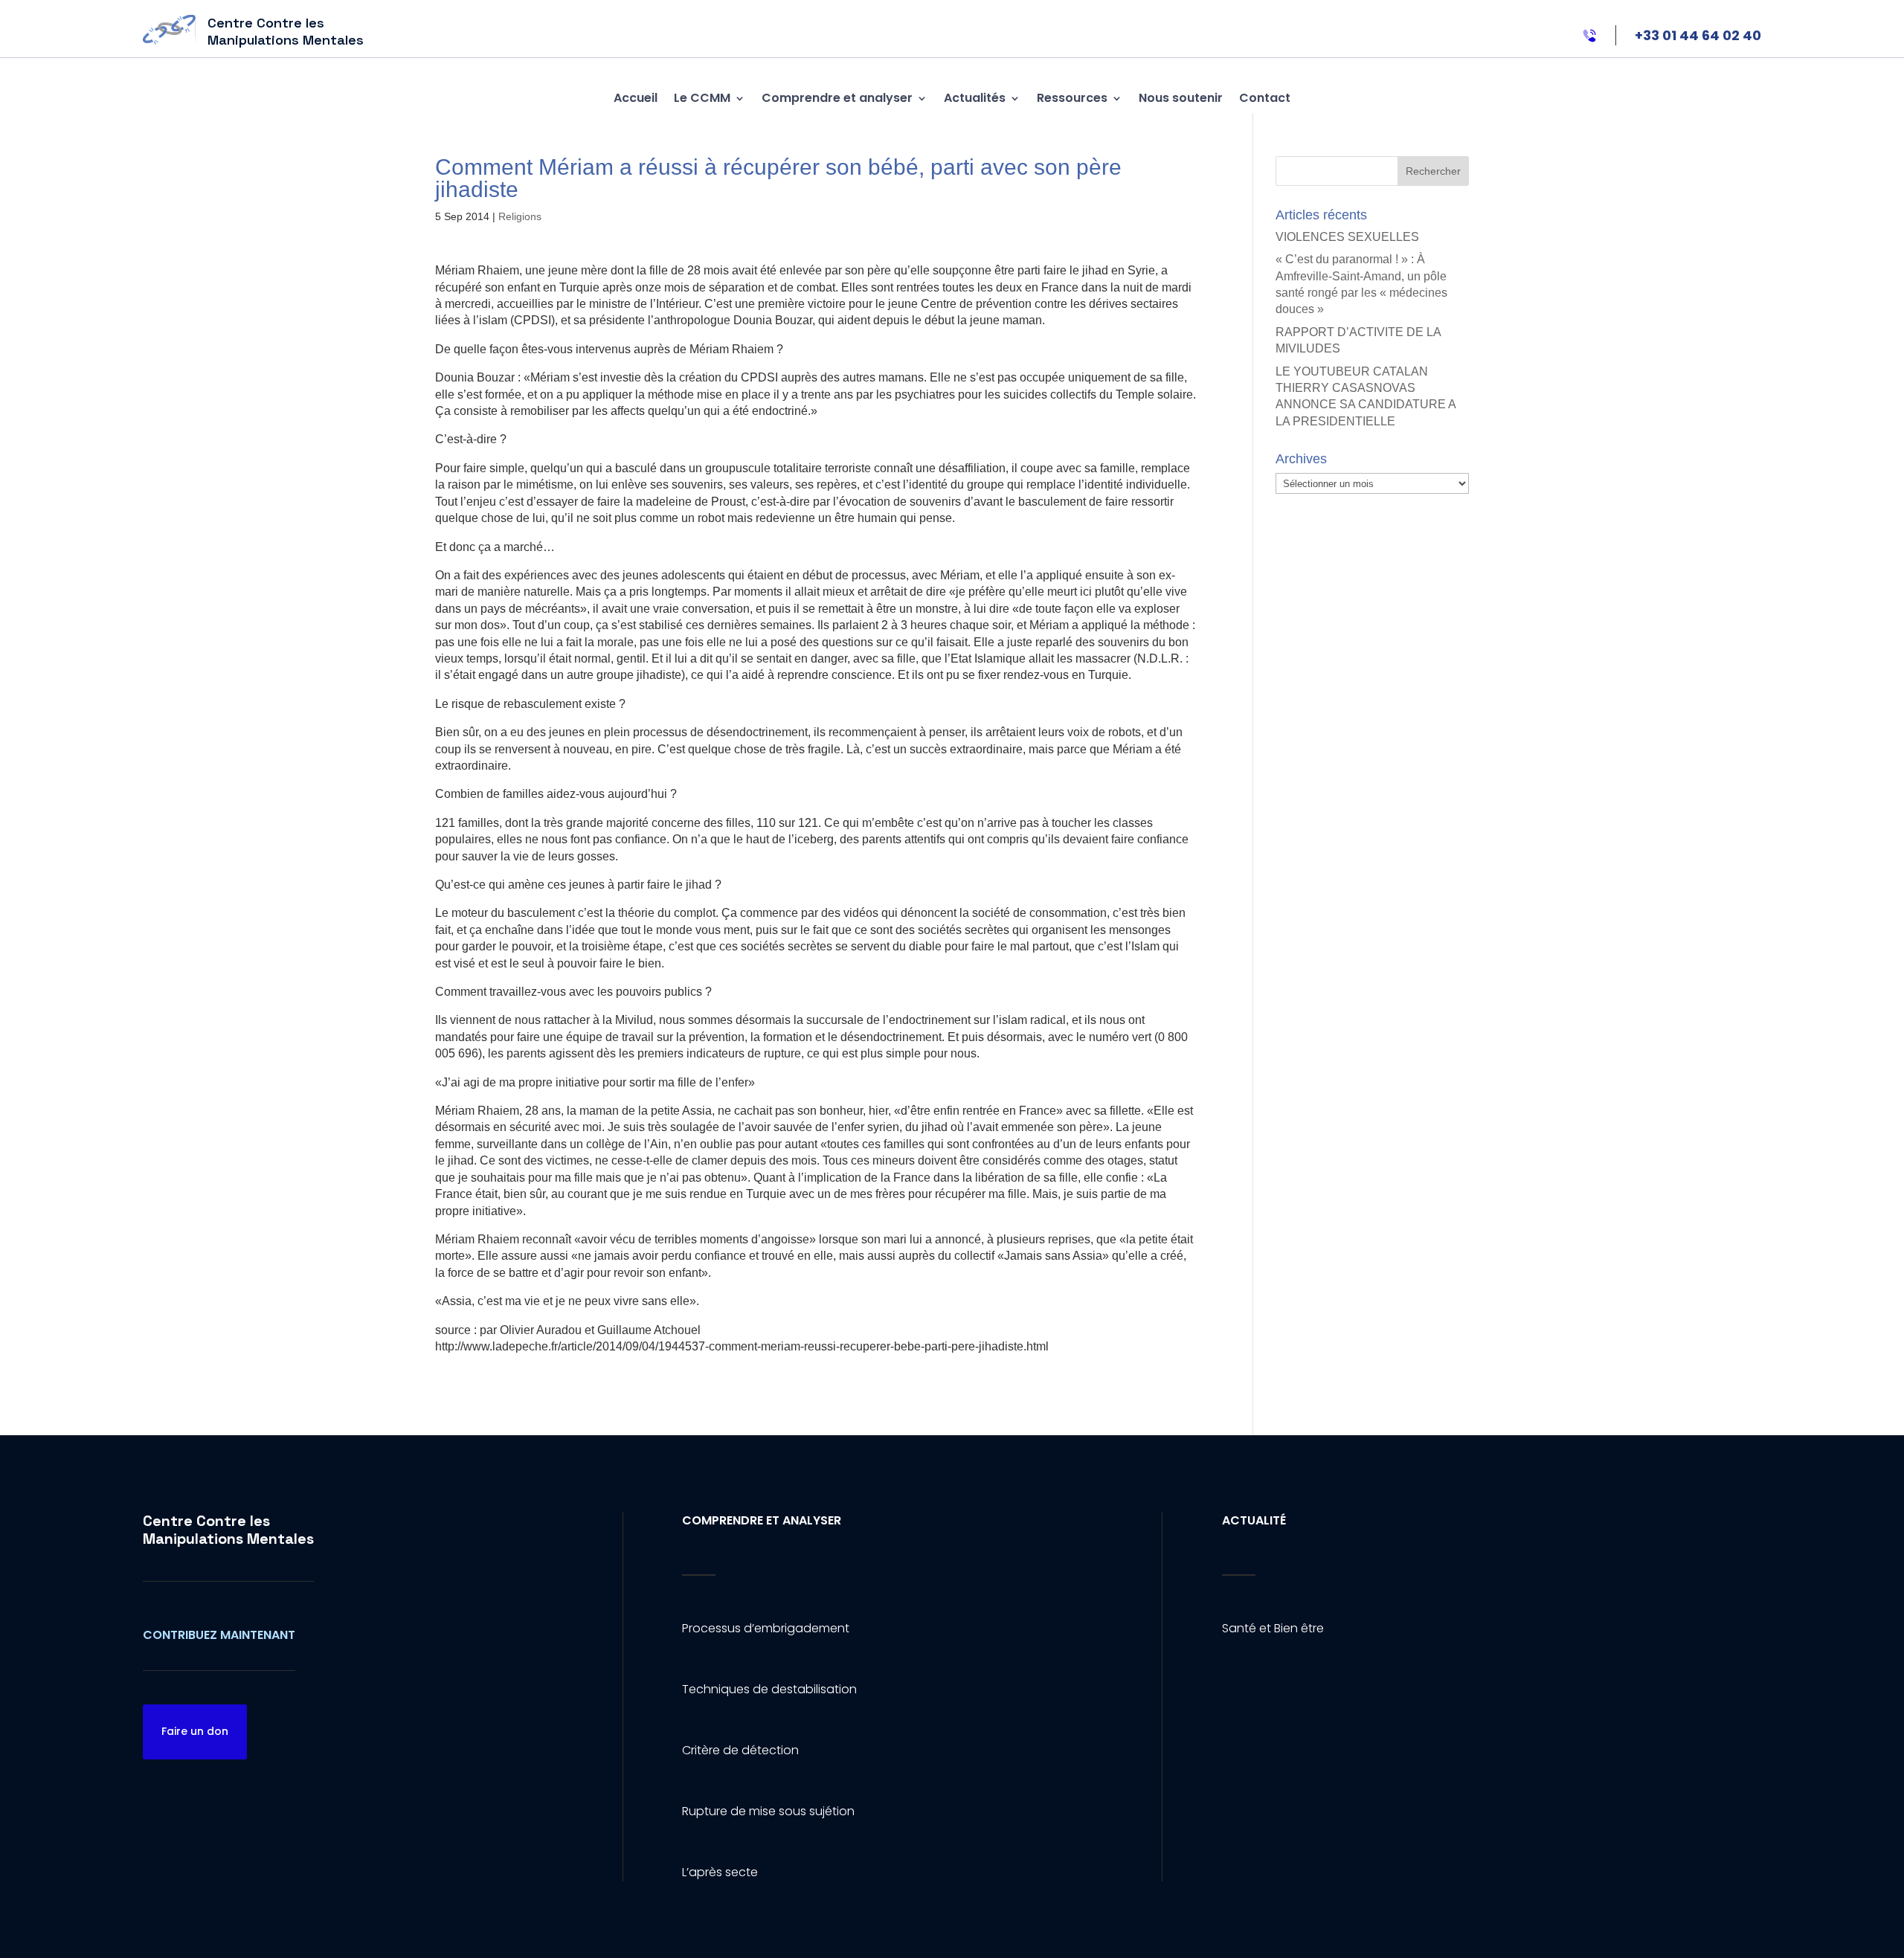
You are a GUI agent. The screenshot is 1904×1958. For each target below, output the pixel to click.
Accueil (636, 98)
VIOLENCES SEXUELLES (1347, 237)
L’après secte (720, 1872)
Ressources (1072, 98)
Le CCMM (702, 98)
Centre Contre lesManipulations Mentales (228, 1530)
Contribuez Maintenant (219, 1635)
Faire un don (195, 1731)
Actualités (975, 98)
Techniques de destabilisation (769, 1689)
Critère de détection (740, 1750)
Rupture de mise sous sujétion (768, 1811)
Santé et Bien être (1273, 1628)
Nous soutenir (1181, 98)
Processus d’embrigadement (766, 1628)
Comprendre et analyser (837, 98)
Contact (1265, 98)
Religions (520, 216)
